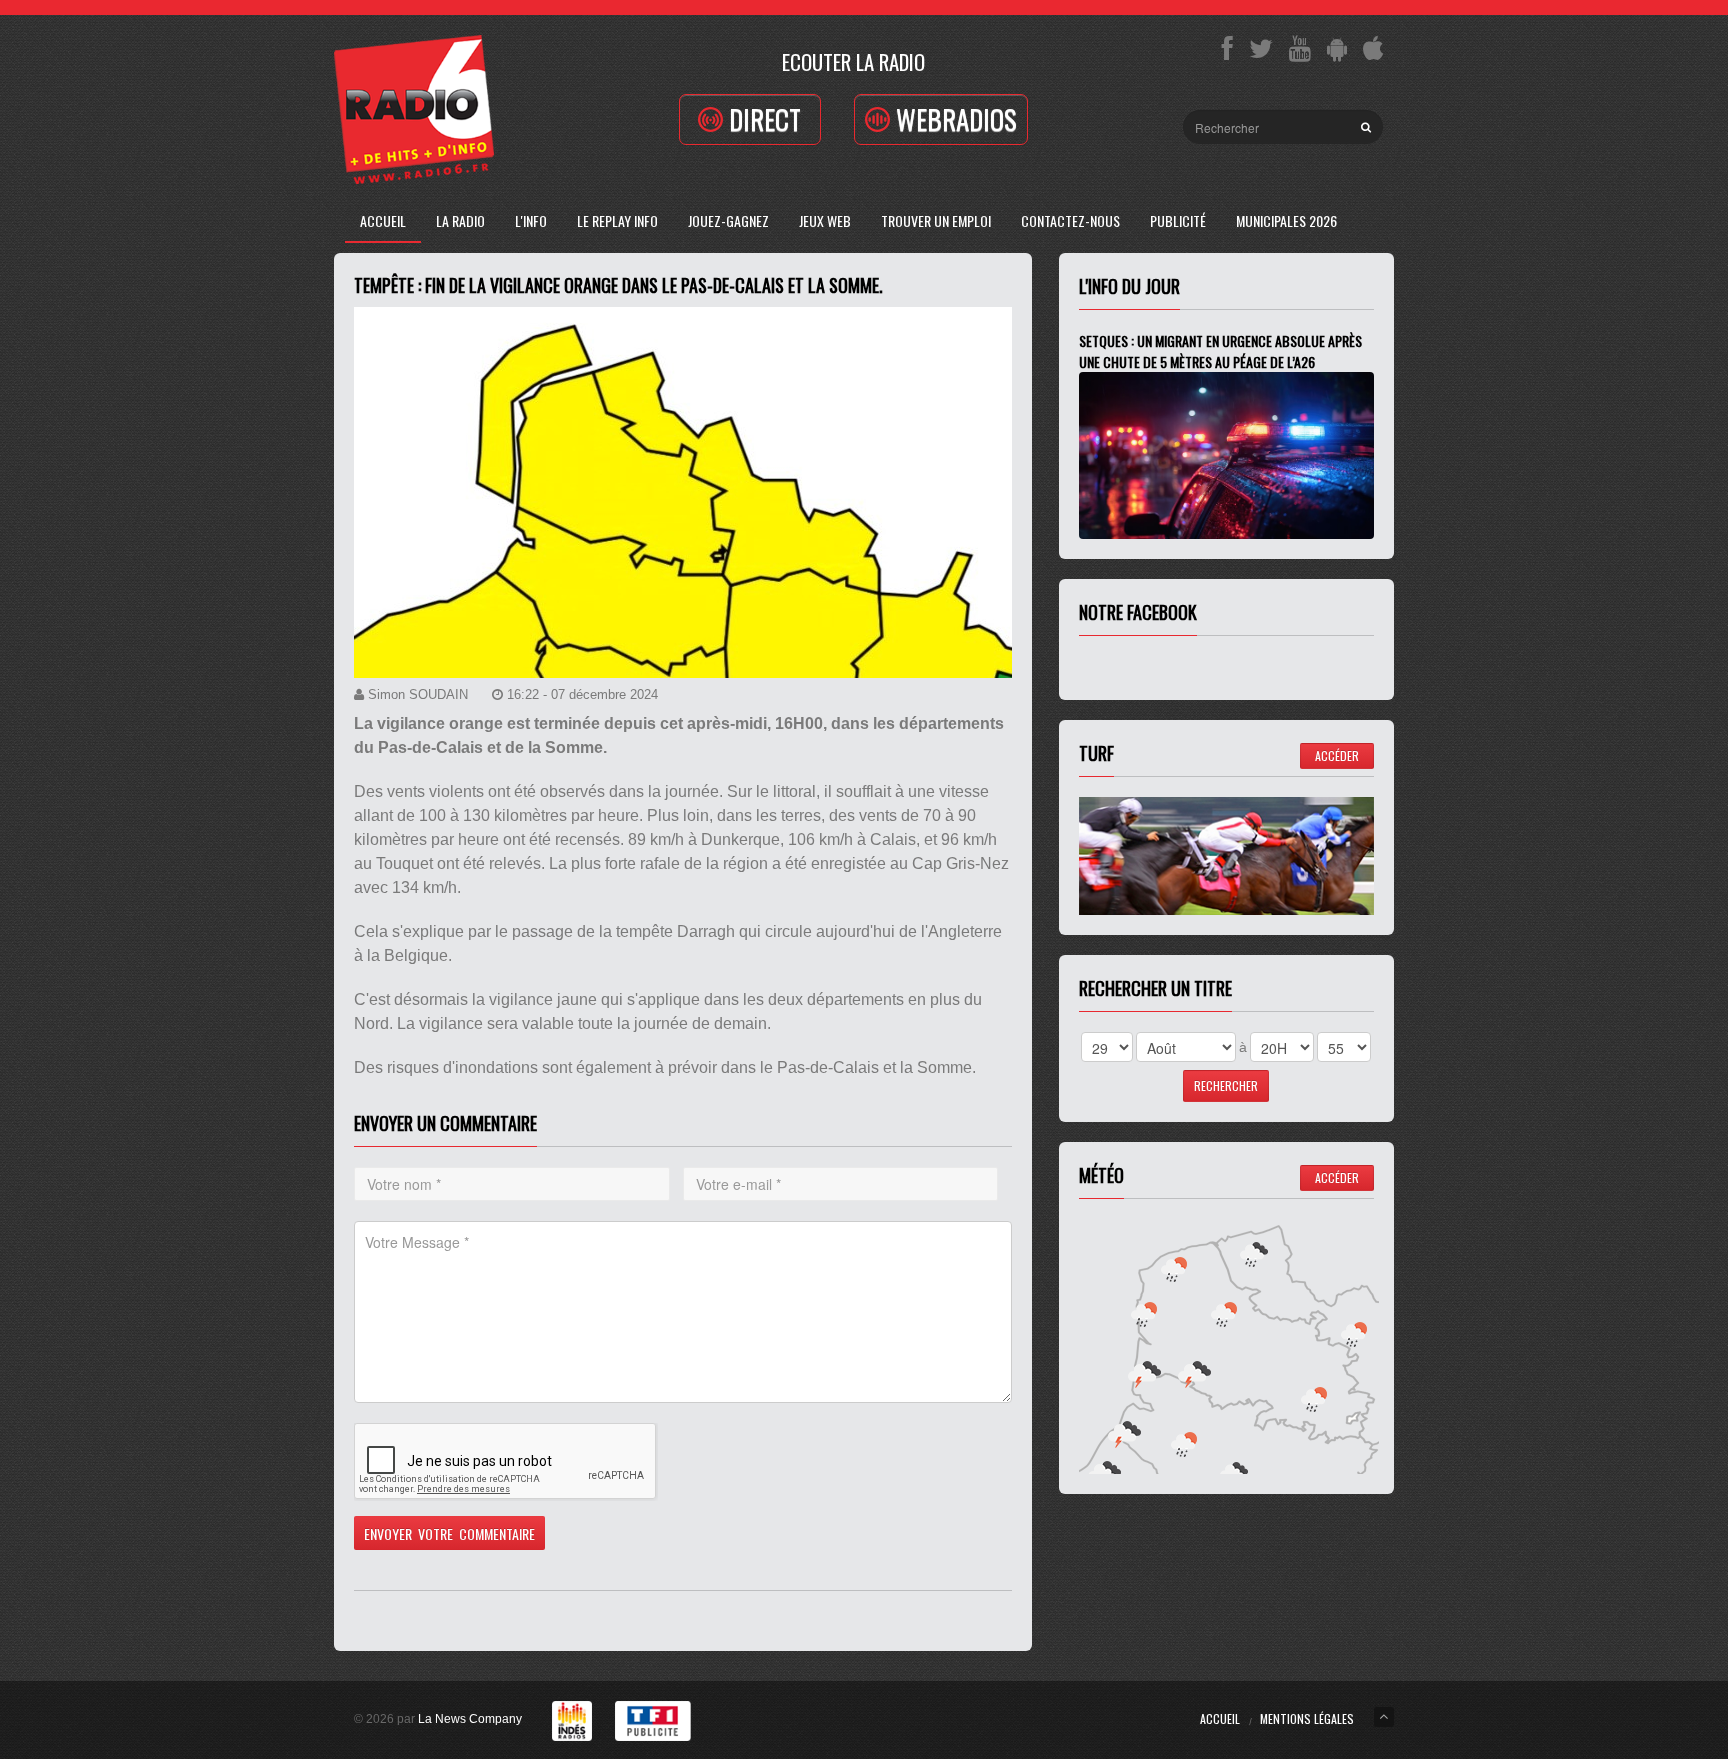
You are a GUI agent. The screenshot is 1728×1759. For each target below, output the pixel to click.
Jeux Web (825, 220)
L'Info (531, 220)
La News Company (470, 1719)
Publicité (1178, 220)
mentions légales (1307, 1718)
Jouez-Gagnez (728, 220)
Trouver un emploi (936, 220)
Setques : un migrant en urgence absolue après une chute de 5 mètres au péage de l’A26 (1220, 351)
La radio (460, 220)
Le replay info (617, 220)
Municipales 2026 (1286, 220)
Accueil (383, 220)
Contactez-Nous (1070, 220)
